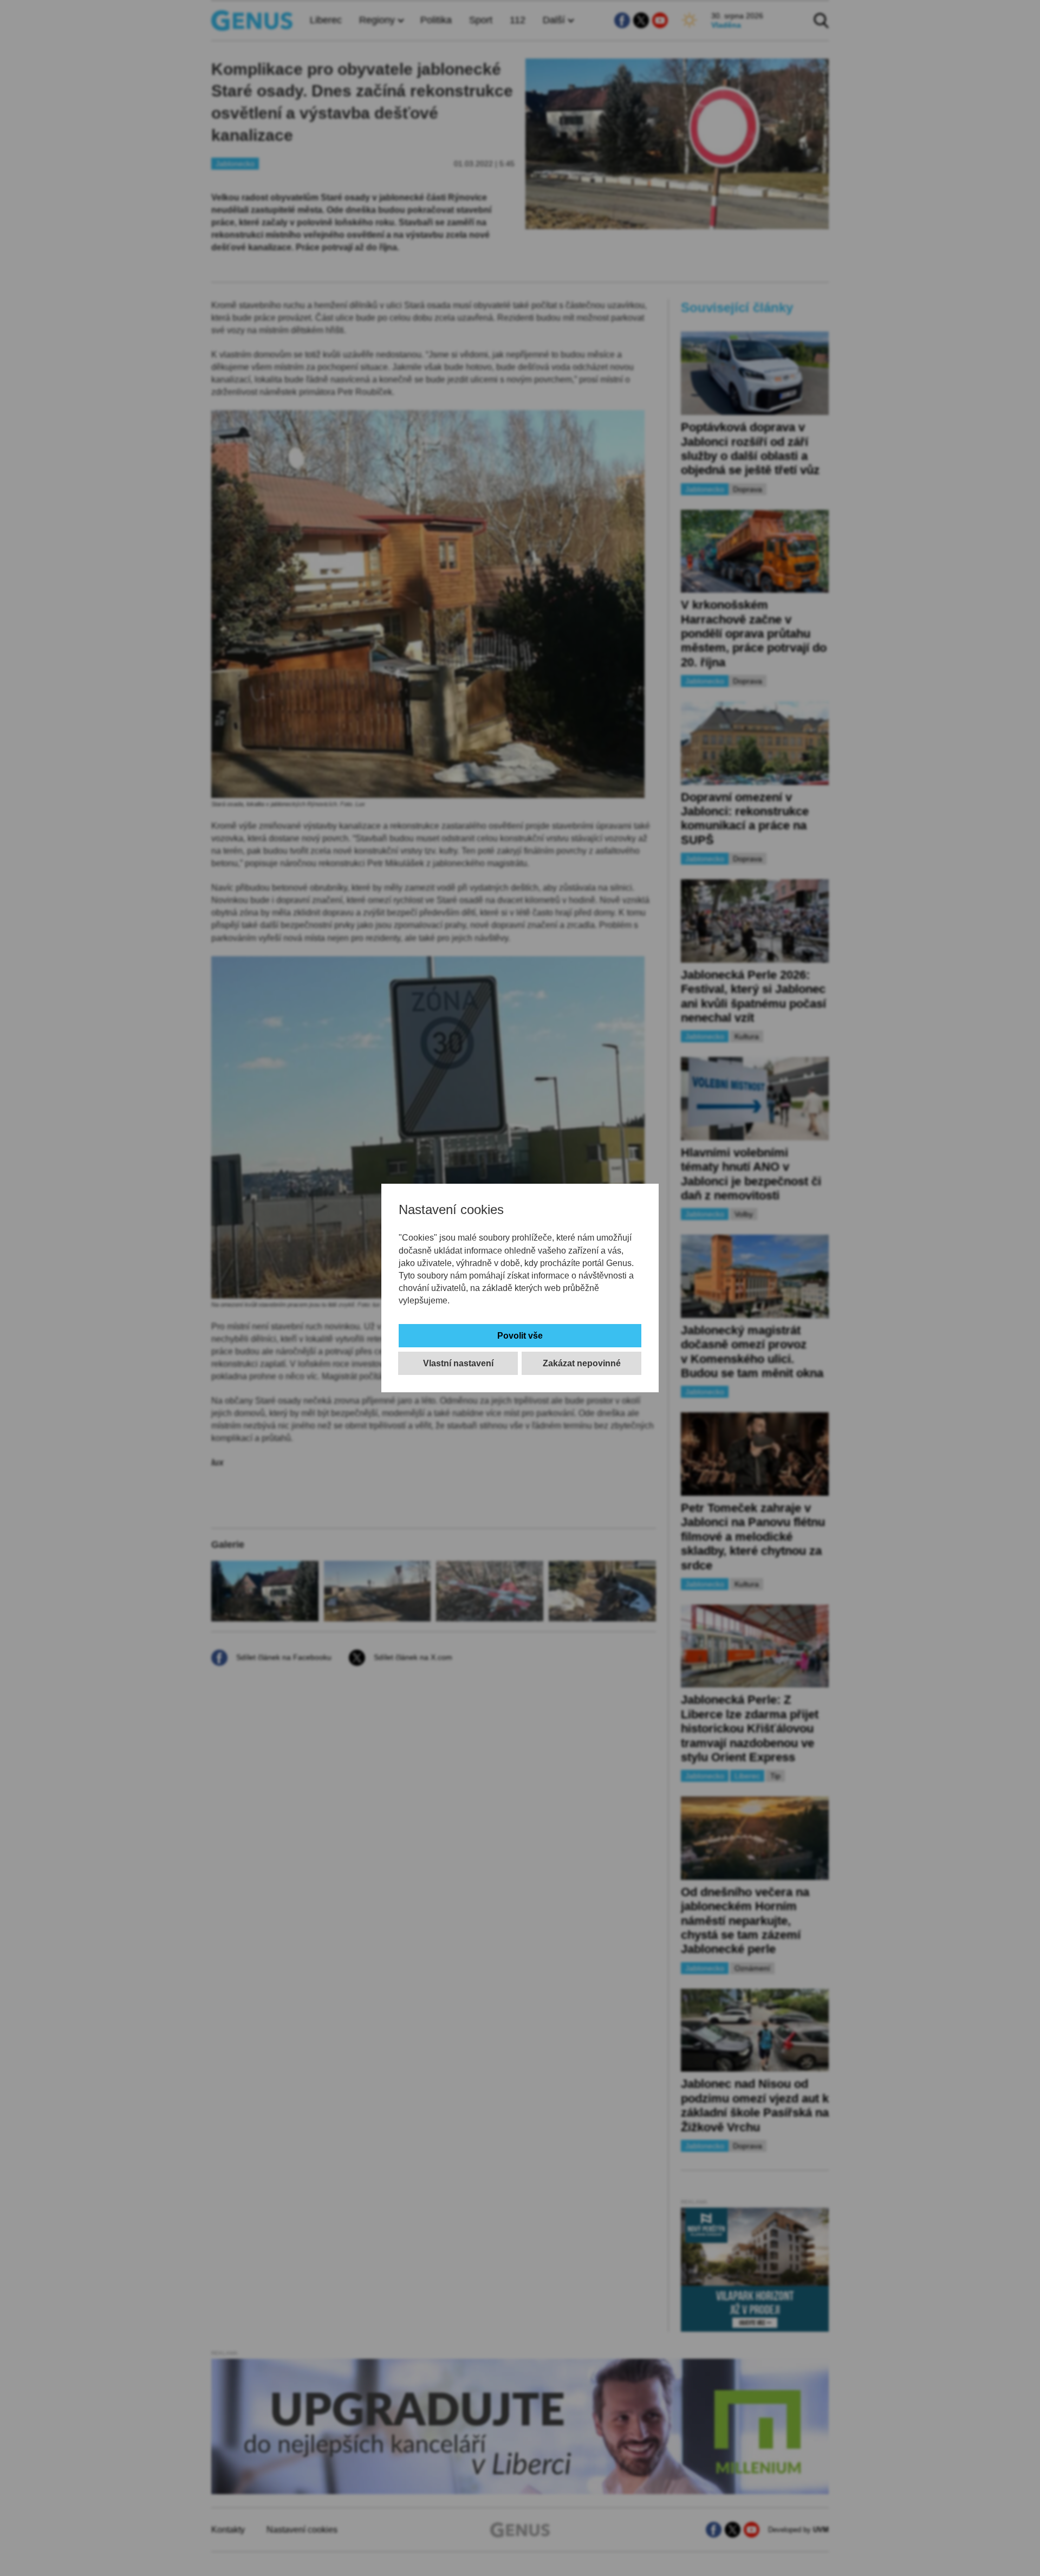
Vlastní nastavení (458, 1363)
